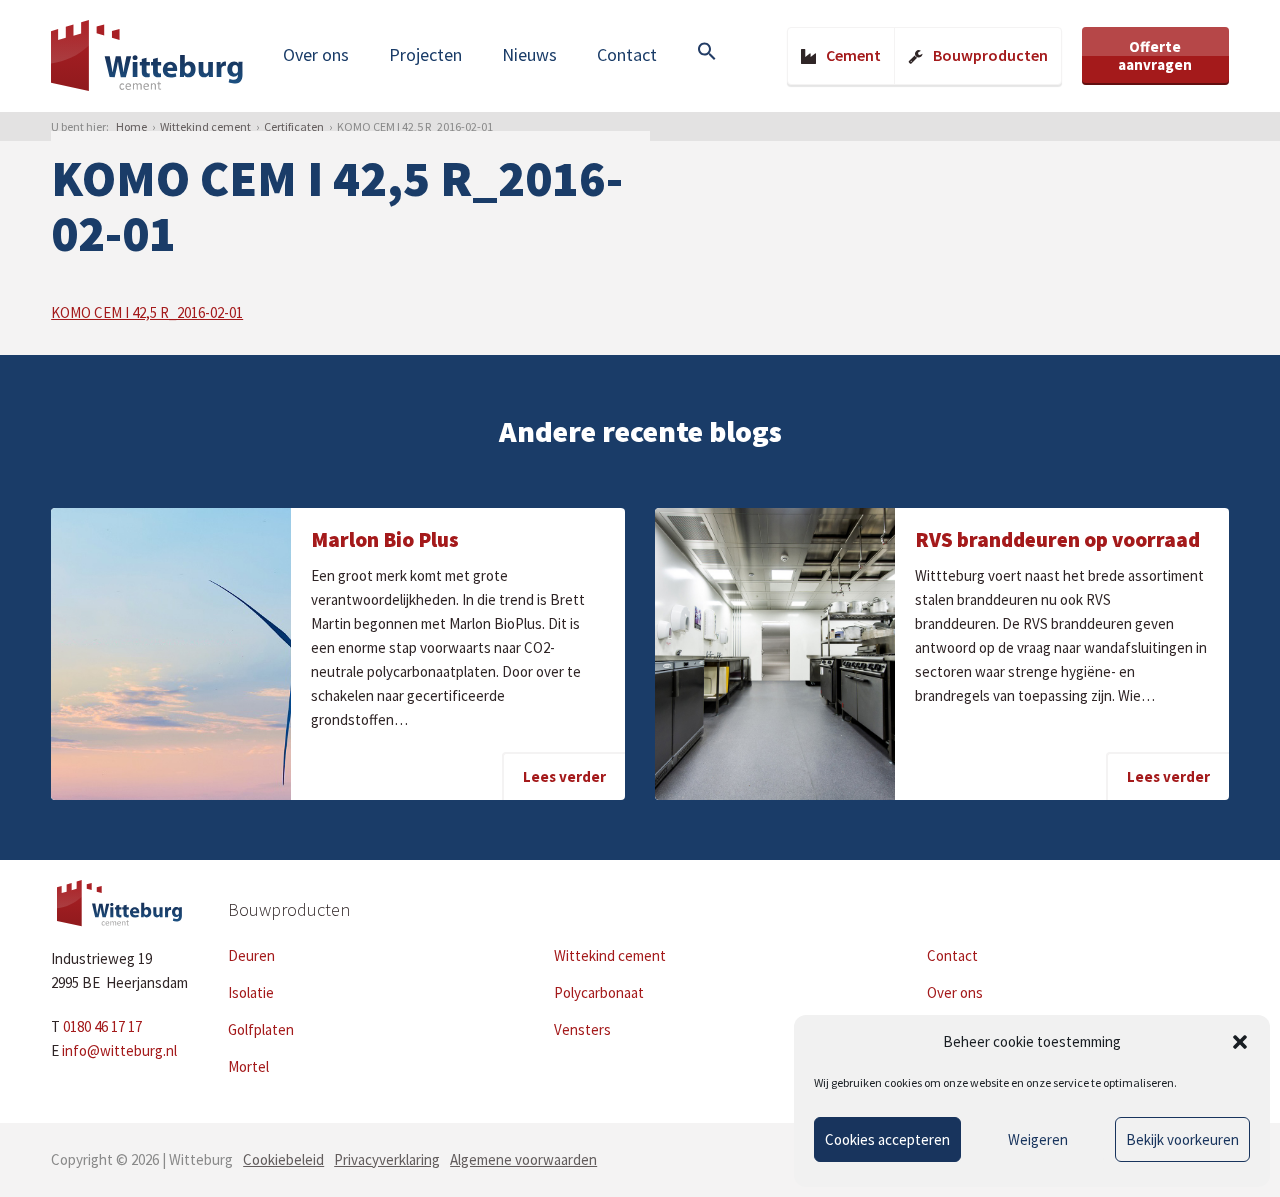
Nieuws (529, 54)
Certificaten (294, 126)
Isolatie (251, 992)
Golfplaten (261, 1029)
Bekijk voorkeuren (1182, 1139)
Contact (627, 54)
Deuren (251, 955)
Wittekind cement (205, 126)
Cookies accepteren (887, 1139)
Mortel (248, 1066)
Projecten (425, 54)
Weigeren (1038, 1139)
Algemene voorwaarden (523, 1159)
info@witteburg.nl (119, 1050)
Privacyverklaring (387, 1159)
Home (131, 126)
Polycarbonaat (599, 992)
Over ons (316, 54)
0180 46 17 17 (102, 1026)
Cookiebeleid (283, 1159)
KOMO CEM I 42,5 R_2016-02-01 (147, 312)
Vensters (582, 1029)
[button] (1240, 1042)
